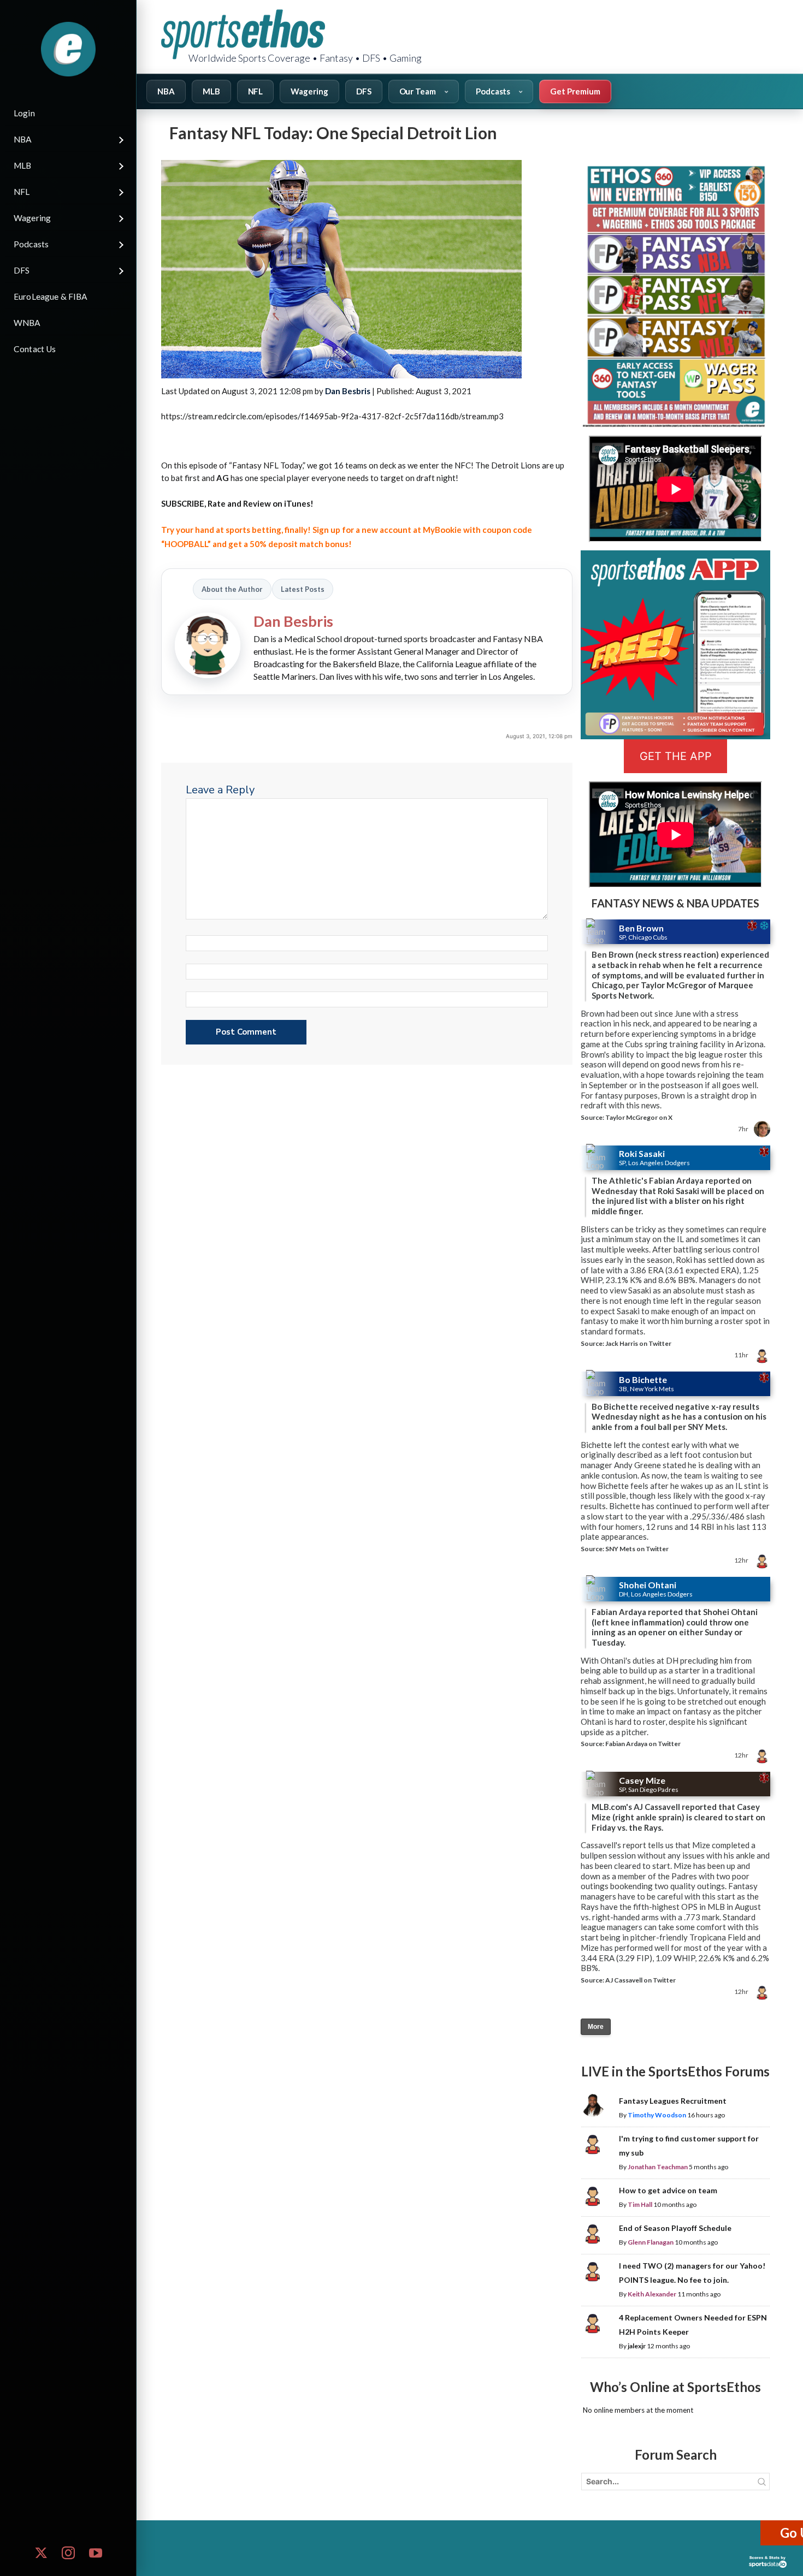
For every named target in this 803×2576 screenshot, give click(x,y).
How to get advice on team (668, 2190)
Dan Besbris (348, 391)
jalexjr (637, 2346)
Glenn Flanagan (651, 2242)
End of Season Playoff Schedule (675, 2228)
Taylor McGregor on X (639, 1117)
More (596, 2027)
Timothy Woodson (657, 2115)
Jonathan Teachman (658, 2167)
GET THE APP (676, 756)
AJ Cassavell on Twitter (640, 1980)
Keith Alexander (652, 2294)
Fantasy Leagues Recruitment (673, 2101)
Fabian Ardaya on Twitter (643, 1744)
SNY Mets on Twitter (637, 1549)
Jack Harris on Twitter (638, 1343)
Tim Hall (640, 2204)
